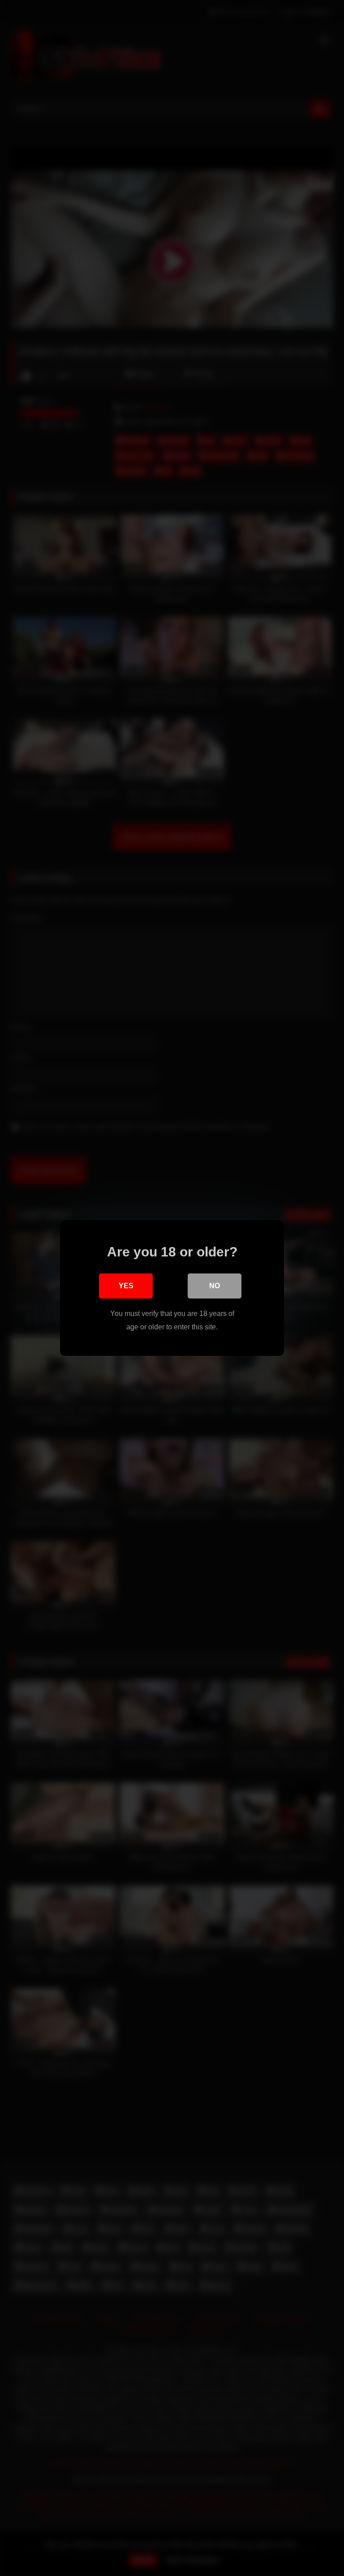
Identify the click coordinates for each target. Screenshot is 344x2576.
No (215, 1286)
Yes (126, 1286)
